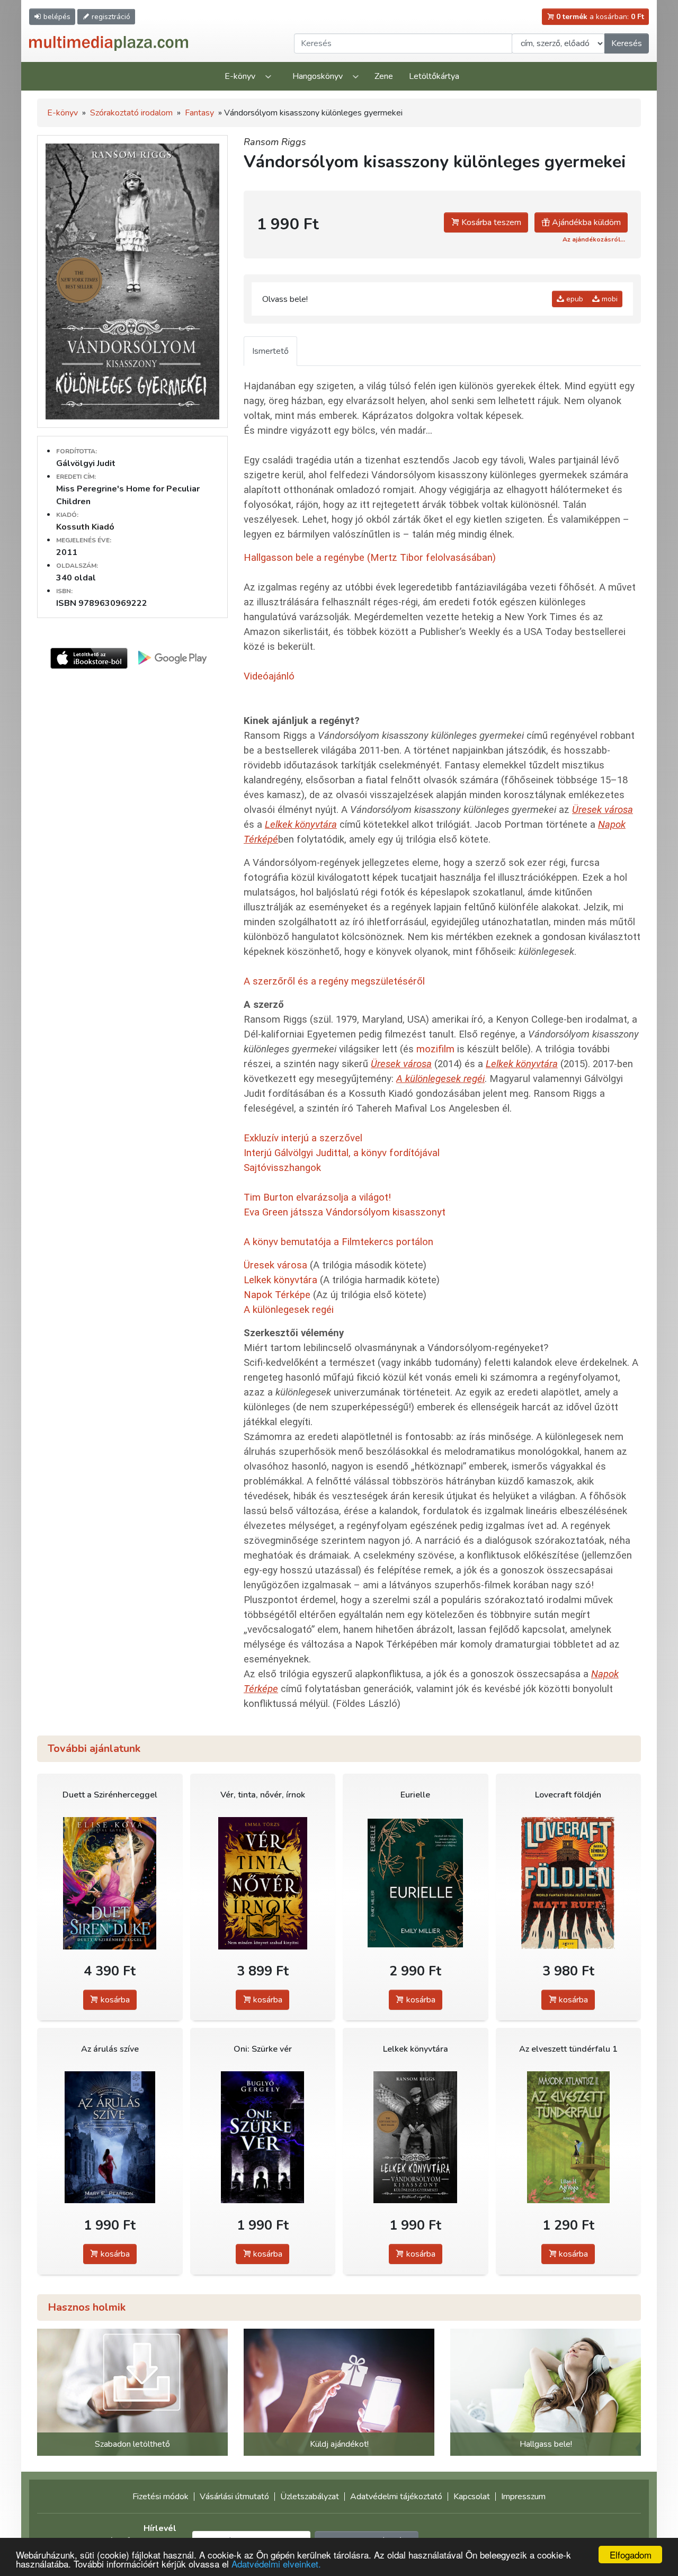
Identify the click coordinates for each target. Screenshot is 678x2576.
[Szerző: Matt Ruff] (569, 1883)
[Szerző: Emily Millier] (416, 1883)
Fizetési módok (160, 2497)
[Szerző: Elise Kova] (110, 1883)
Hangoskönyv (318, 76)
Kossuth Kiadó (85, 527)
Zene (384, 76)
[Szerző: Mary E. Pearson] (110, 2137)
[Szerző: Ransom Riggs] (416, 2137)
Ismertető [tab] (270, 351)
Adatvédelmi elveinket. (276, 2564)
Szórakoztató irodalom (131, 113)
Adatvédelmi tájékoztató (396, 2497)
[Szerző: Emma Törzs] (263, 1883)
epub (574, 299)
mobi (609, 299)
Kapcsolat (472, 2497)
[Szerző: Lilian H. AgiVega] (569, 2137)
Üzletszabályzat (310, 2497)
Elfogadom (631, 2555)
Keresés (627, 43)
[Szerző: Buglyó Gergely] (263, 2137)
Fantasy (199, 113)
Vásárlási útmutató (234, 2497)
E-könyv (240, 76)
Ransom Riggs (275, 142)
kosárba (114, 2000)
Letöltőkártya (434, 76)
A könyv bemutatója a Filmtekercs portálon (338, 1242)
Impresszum (523, 2497)
